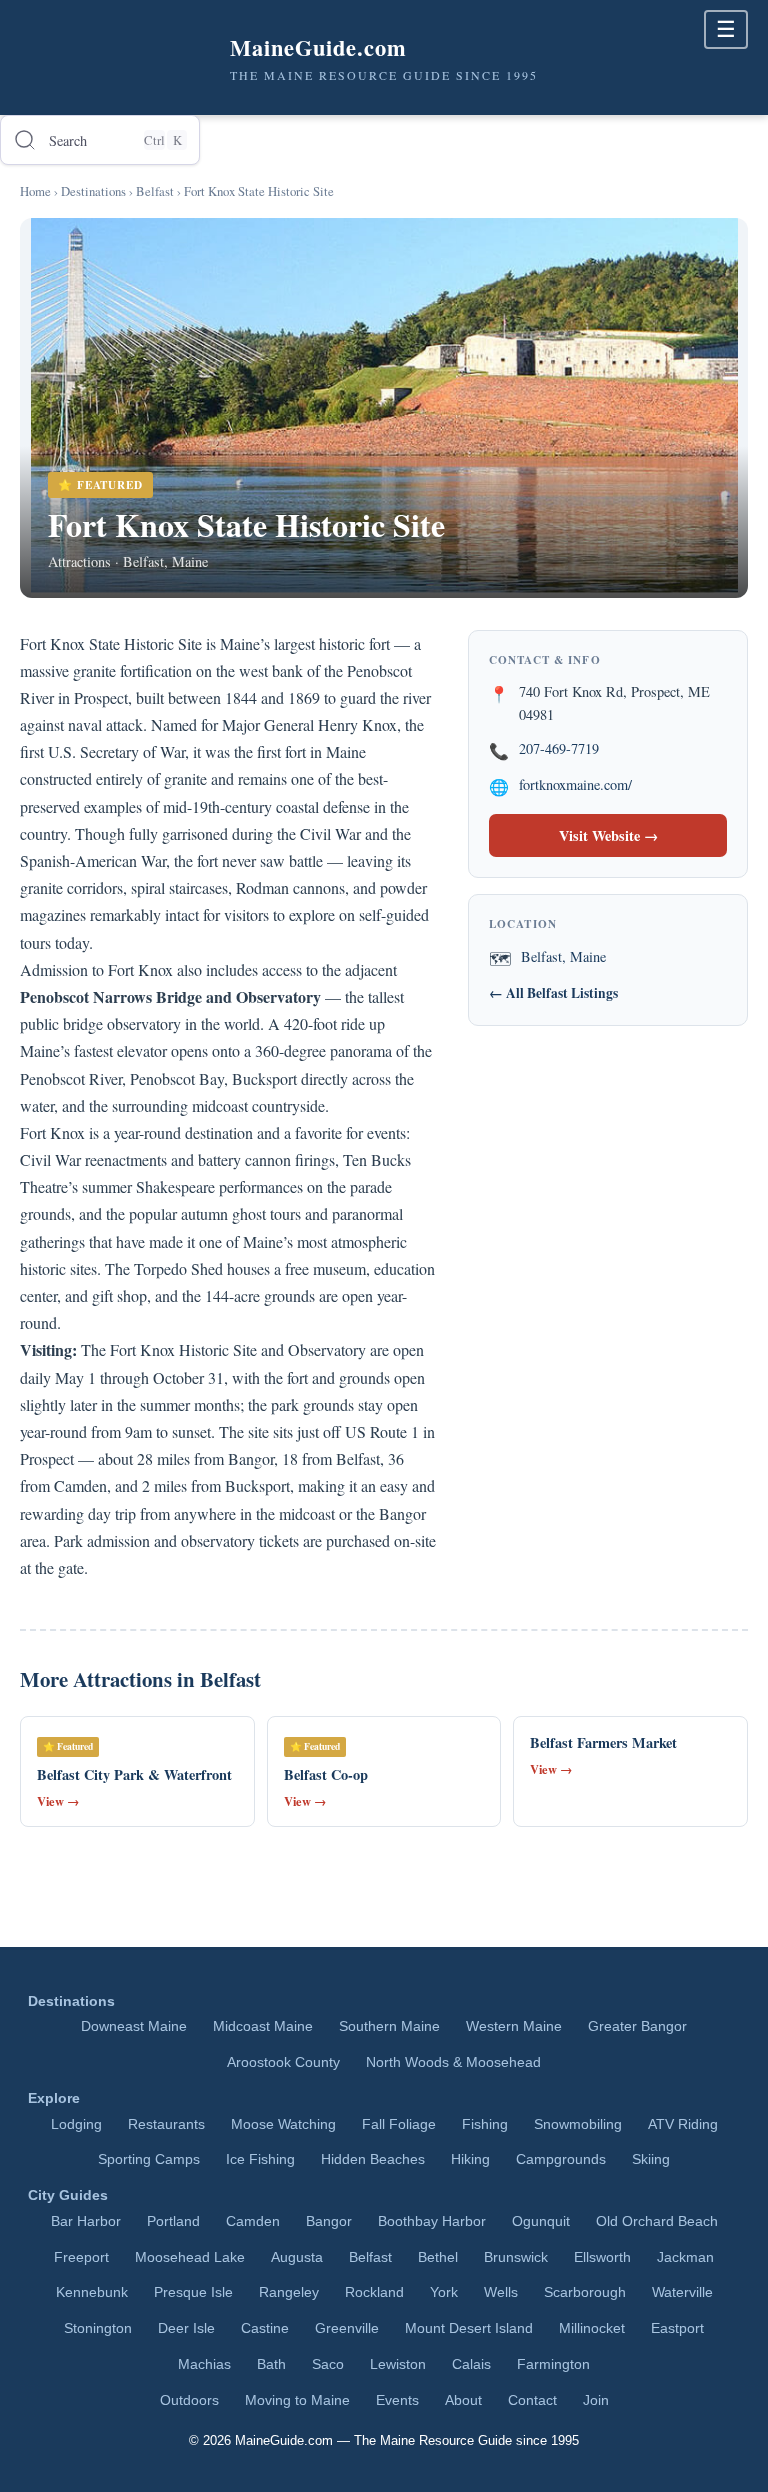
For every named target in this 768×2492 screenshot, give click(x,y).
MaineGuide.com (284, 2440)
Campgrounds (561, 2159)
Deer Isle (186, 2328)
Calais (471, 2364)
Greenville (347, 2328)
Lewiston (398, 2364)
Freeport (81, 2257)
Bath (271, 2364)
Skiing (651, 2159)
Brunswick (516, 2257)
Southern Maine (389, 2026)
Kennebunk (92, 2292)
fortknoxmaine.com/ (575, 784)
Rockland (374, 2292)
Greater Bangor (637, 2026)
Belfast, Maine (563, 956)
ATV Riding (683, 2124)
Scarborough (585, 2292)
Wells (501, 2292)
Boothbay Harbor (432, 2221)
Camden (253, 2221)
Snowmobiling (578, 2124)
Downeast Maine (134, 2026)
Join (596, 2400)
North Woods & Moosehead (453, 2062)
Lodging (76, 2124)
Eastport (677, 2328)
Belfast (155, 191)
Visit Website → (608, 835)
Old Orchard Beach (657, 2221)
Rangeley (289, 2292)
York (444, 2292)
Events (397, 2400)
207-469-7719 (559, 748)
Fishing (485, 2124)
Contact (532, 2400)
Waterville (682, 2292)
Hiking (470, 2159)
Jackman (685, 2257)
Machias (204, 2364)
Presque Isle (193, 2292)
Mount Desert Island (469, 2328)
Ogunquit (541, 2221)
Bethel (438, 2257)
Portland (173, 2221)
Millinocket (592, 2328)
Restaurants (166, 2124)
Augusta (297, 2257)
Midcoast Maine (263, 2026)
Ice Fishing (260, 2159)
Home (35, 191)
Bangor (329, 2221)
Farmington (553, 2364)
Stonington (98, 2328)
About (463, 2400)
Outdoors (189, 2400)
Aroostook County (283, 2062)
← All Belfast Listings (553, 993)
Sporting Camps (149, 2159)
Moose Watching (283, 2124)
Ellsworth (602, 2257)
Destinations (93, 191)
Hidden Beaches (373, 2159)
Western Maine (514, 2026)
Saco (328, 2364)
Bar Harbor (86, 2221)
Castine (265, 2328)
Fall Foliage (399, 2124)
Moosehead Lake (190, 2257)
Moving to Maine (297, 2400)
